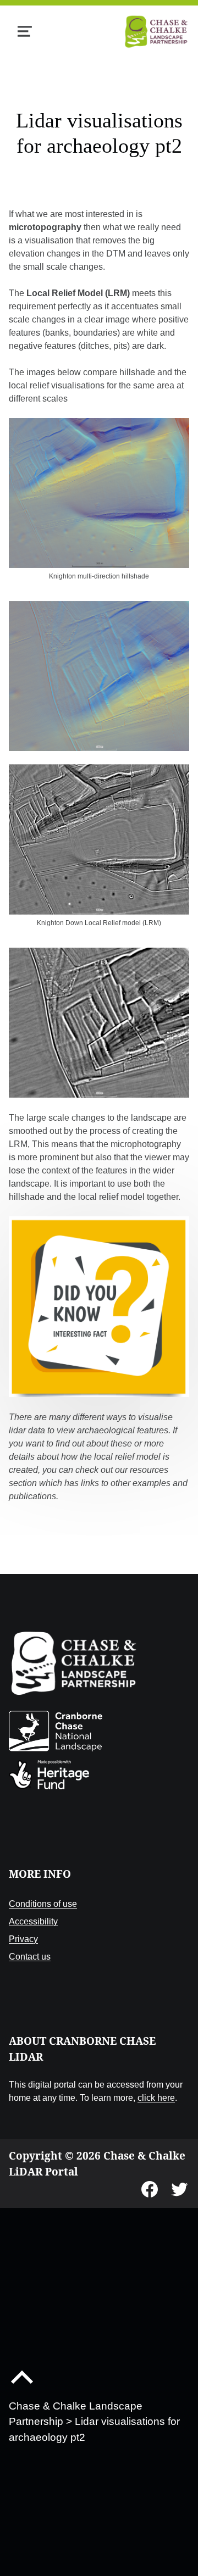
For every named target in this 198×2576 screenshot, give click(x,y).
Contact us (30, 1956)
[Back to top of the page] (22, 2386)
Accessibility (33, 1921)
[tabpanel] (99, 861)
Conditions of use (43, 1904)
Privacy (23, 1939)
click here (156, 2097)
